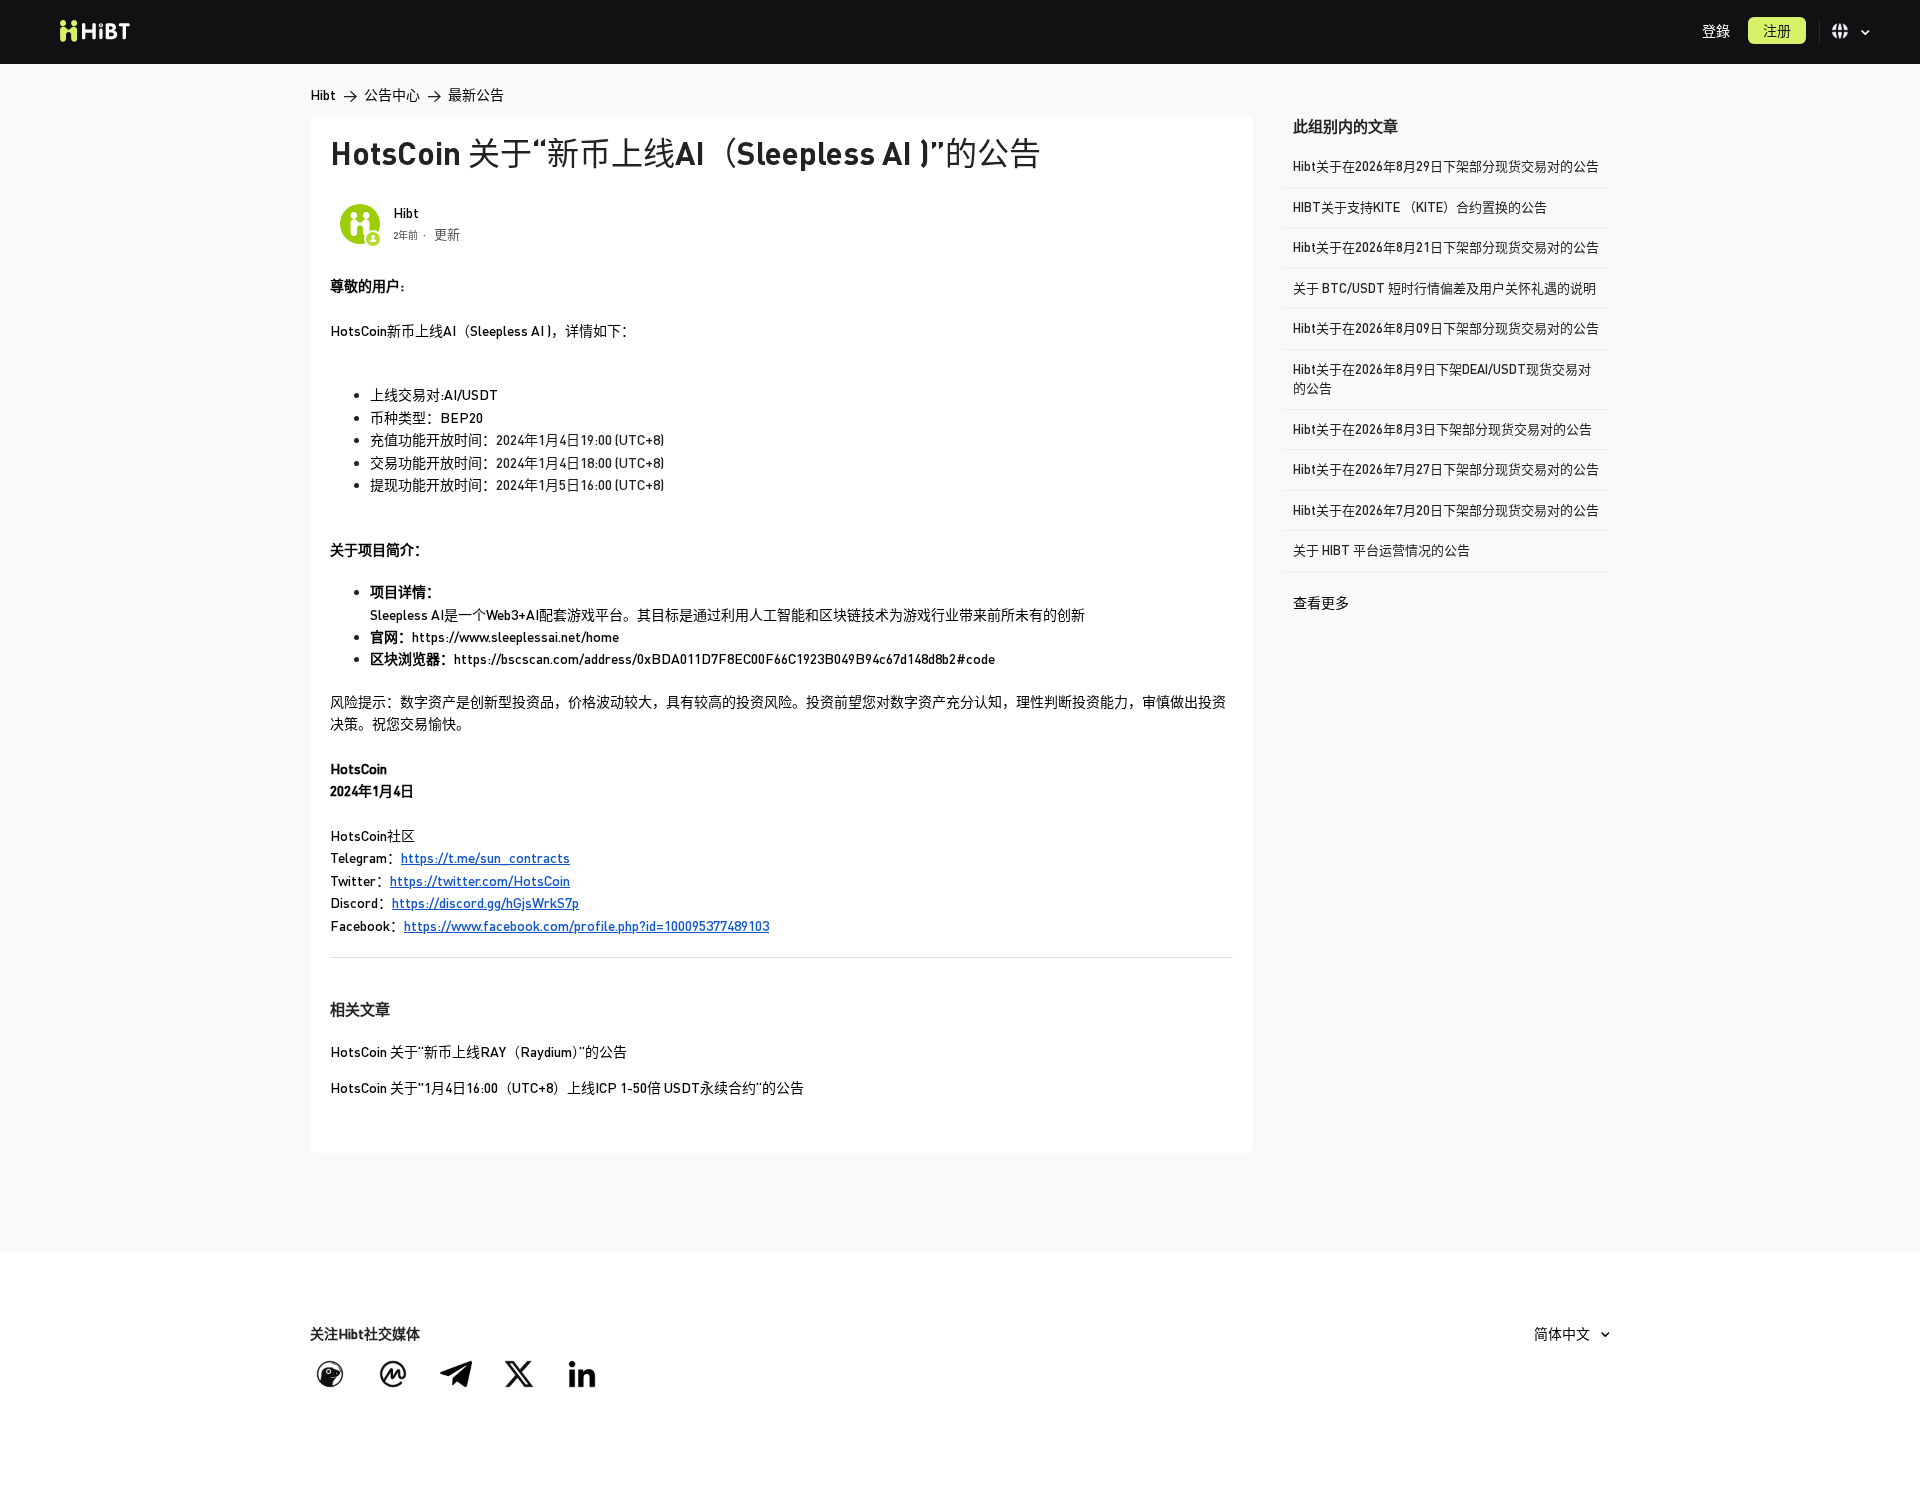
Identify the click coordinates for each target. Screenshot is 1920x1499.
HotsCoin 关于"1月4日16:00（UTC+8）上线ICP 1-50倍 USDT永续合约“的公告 (567, 1087)
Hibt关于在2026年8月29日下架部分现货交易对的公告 (1446, 166)
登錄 (1716, 30)
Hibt (323, 94)
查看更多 (1321, 602)
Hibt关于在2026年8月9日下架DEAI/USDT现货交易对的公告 (1442, 379)
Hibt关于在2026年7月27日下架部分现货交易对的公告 (1446, 469)
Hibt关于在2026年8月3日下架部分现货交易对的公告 (1442, 429)
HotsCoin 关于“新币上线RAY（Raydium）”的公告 (478, 1051)
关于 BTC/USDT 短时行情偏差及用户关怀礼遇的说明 (1444, 288)
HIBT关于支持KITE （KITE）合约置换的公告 (1420, 207)
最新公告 (476, 94)
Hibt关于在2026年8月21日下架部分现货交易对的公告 (1446, 247)
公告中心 (392, 94)
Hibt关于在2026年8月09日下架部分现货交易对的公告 (1446, 328)
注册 (1777, 30)
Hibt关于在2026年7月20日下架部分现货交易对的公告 (1446, 510)
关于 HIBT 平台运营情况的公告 (1381, 550)
